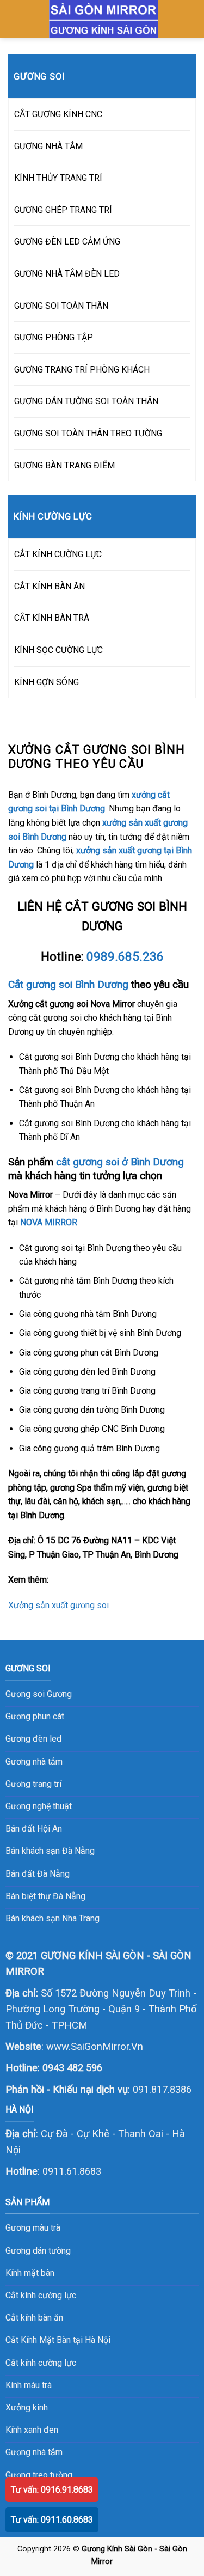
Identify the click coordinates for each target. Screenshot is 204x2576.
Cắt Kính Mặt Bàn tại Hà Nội (58, 2340)
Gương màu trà (33, 2228)
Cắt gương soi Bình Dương (68, 984)
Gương (59, 1694)
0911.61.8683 (72, 2171)
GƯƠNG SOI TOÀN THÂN (61, 306)
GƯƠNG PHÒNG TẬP (54, 337)
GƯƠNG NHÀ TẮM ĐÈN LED (67, 274)
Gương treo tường (39, 2475)
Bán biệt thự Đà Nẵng (45, 1896)
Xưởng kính (27, 2407)
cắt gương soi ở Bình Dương (120, 1162)
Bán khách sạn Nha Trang (52, 1918)
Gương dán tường (38, 2251)
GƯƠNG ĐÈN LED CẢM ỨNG (67, 242)
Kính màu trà (29, 2385)
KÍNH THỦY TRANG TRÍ (58, 178)
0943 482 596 (72, 2068)
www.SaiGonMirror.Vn (95, 2046)
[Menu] (15, 19)
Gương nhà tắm (34, 2452)
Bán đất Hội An (34, 1829)
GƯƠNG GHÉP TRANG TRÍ (63, 210)
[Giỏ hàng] (190, 19)
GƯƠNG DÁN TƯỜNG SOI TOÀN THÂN (86, 401)
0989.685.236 (125, 956)
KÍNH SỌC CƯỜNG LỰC (58, 650)
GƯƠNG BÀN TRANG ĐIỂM (64, 465)
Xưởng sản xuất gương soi (58, 1605)
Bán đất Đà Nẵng (38, 1874)
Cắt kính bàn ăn (34, 2318)
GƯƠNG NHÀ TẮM (48, 146)
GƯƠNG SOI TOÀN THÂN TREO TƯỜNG (88, 433)
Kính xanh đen (32, 2430)
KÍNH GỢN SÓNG (47, 682)
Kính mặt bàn (30, 2273)
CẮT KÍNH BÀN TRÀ (52, 618)
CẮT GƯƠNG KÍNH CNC (58, 114)
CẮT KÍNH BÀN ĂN (50, 586)
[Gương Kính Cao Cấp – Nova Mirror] (104, 19)
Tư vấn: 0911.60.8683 (52, 2520)
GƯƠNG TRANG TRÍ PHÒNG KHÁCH (82, 370)
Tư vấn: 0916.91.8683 (52, 2490)
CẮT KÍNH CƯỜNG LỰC (58, 554)
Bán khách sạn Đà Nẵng (50, 1851)
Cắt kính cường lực (41, 2295)
